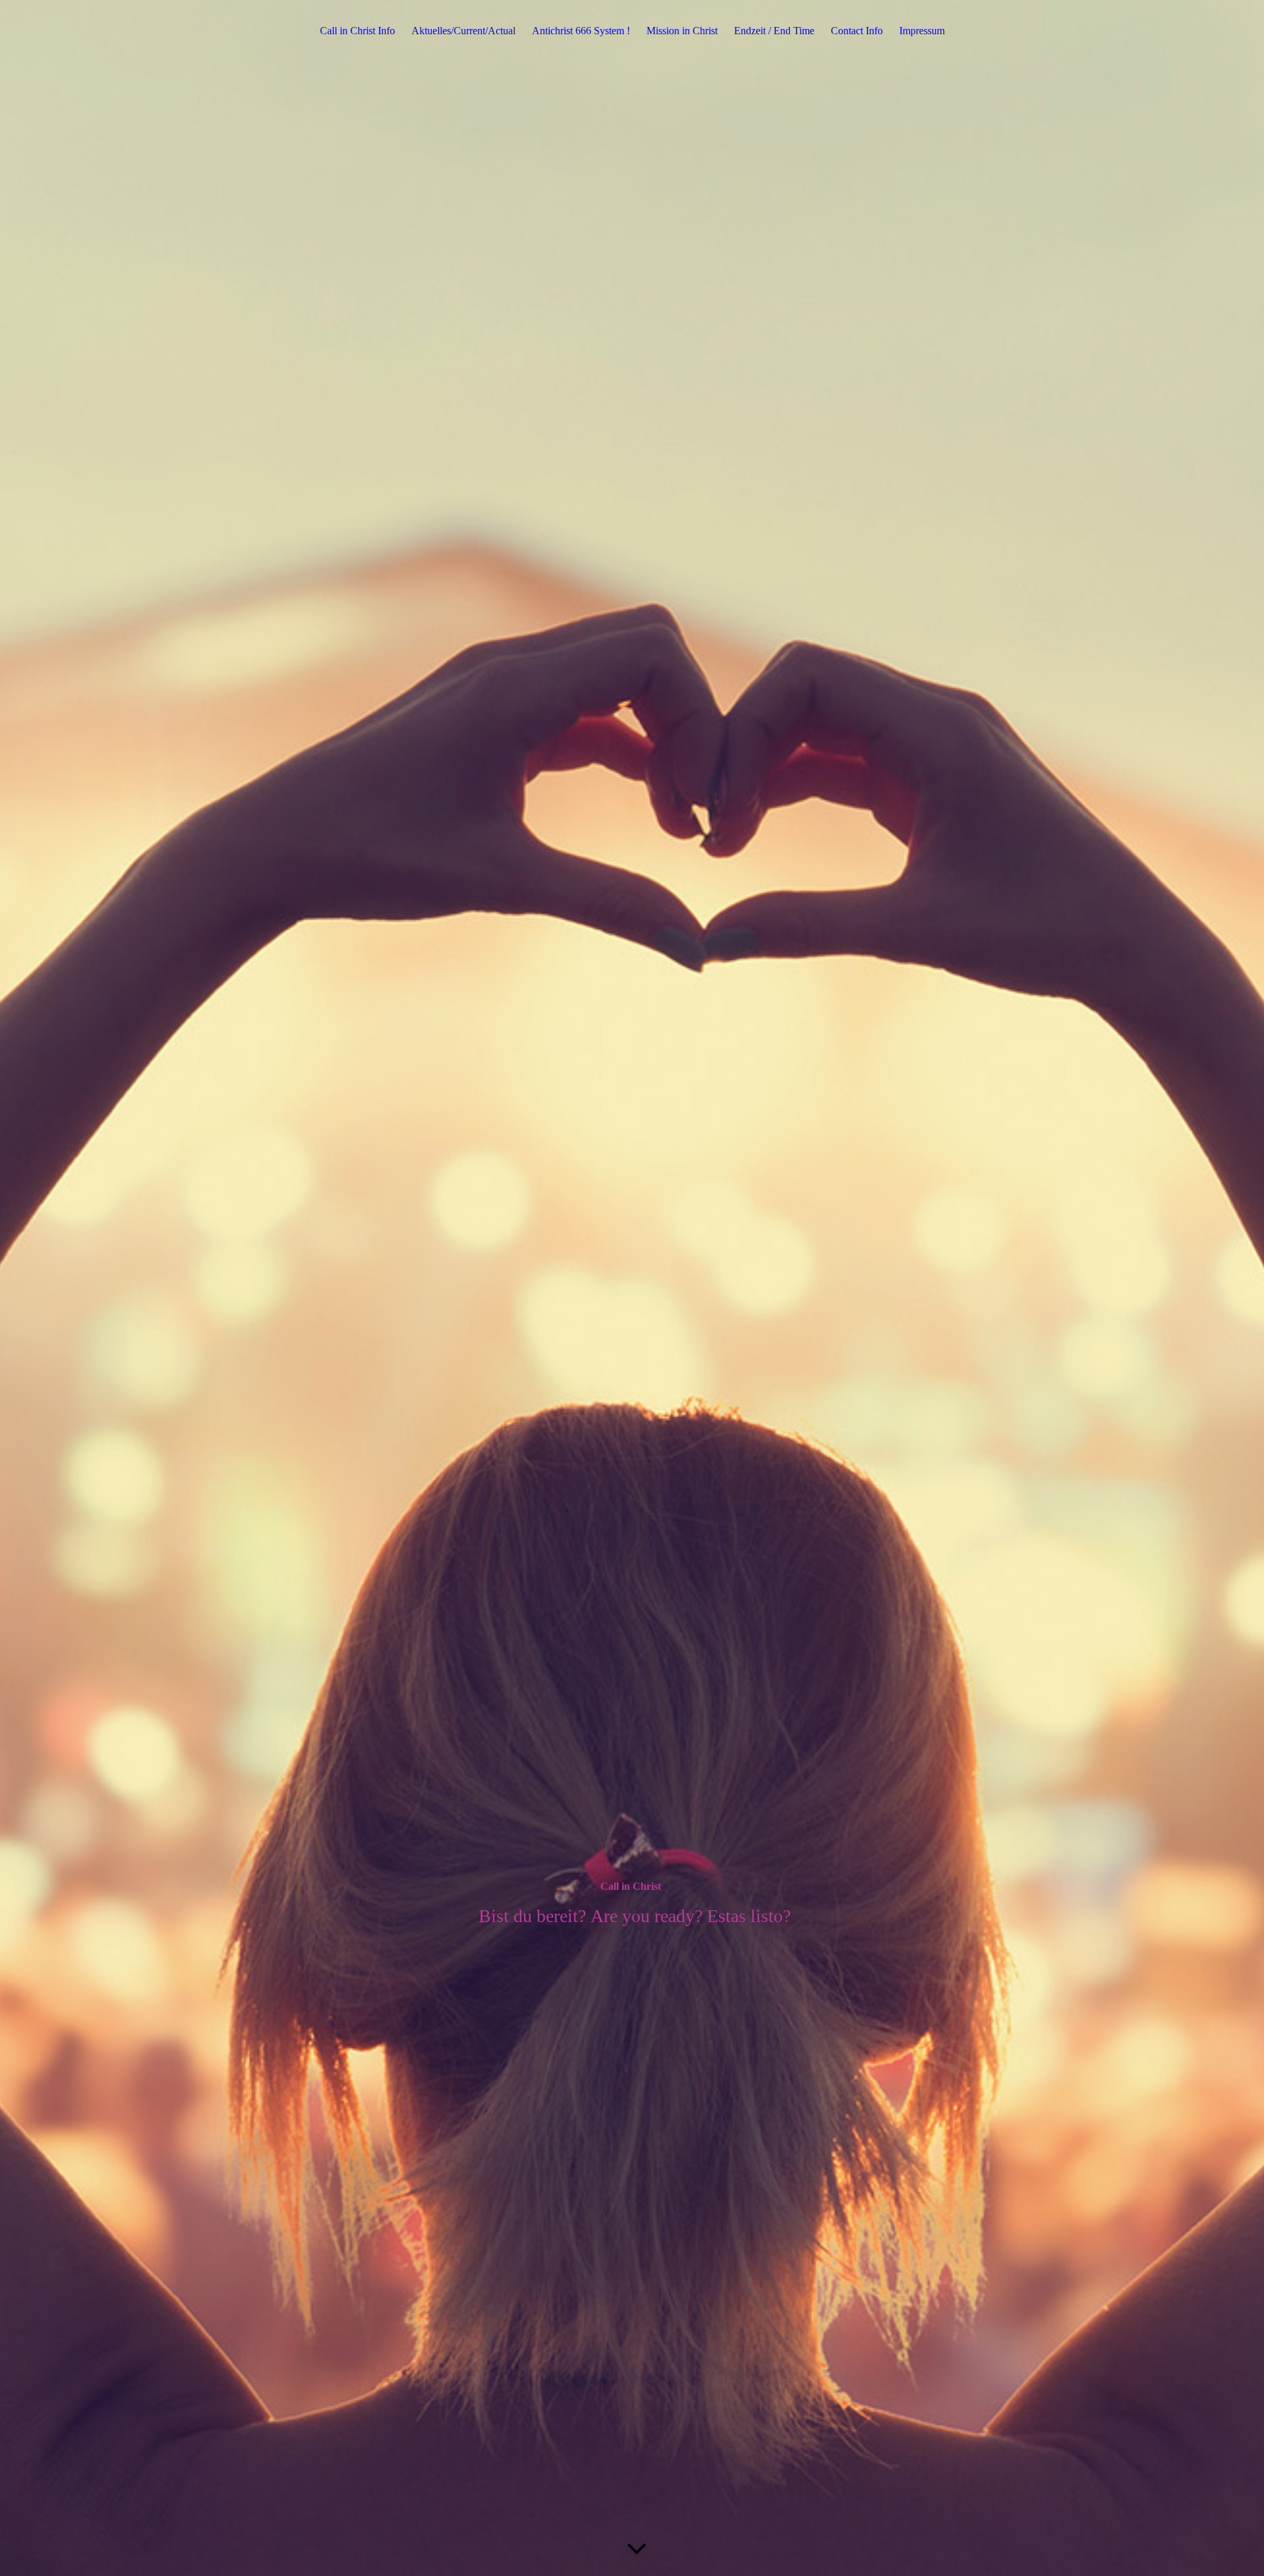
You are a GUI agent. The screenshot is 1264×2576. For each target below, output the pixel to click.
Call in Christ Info (357, 31)
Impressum (922, 31)
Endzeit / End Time (774, 31)
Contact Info (857, 31)
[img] (632, 1288)
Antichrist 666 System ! (581, 31)
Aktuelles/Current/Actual (463, 31)
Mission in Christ (682, 31)
